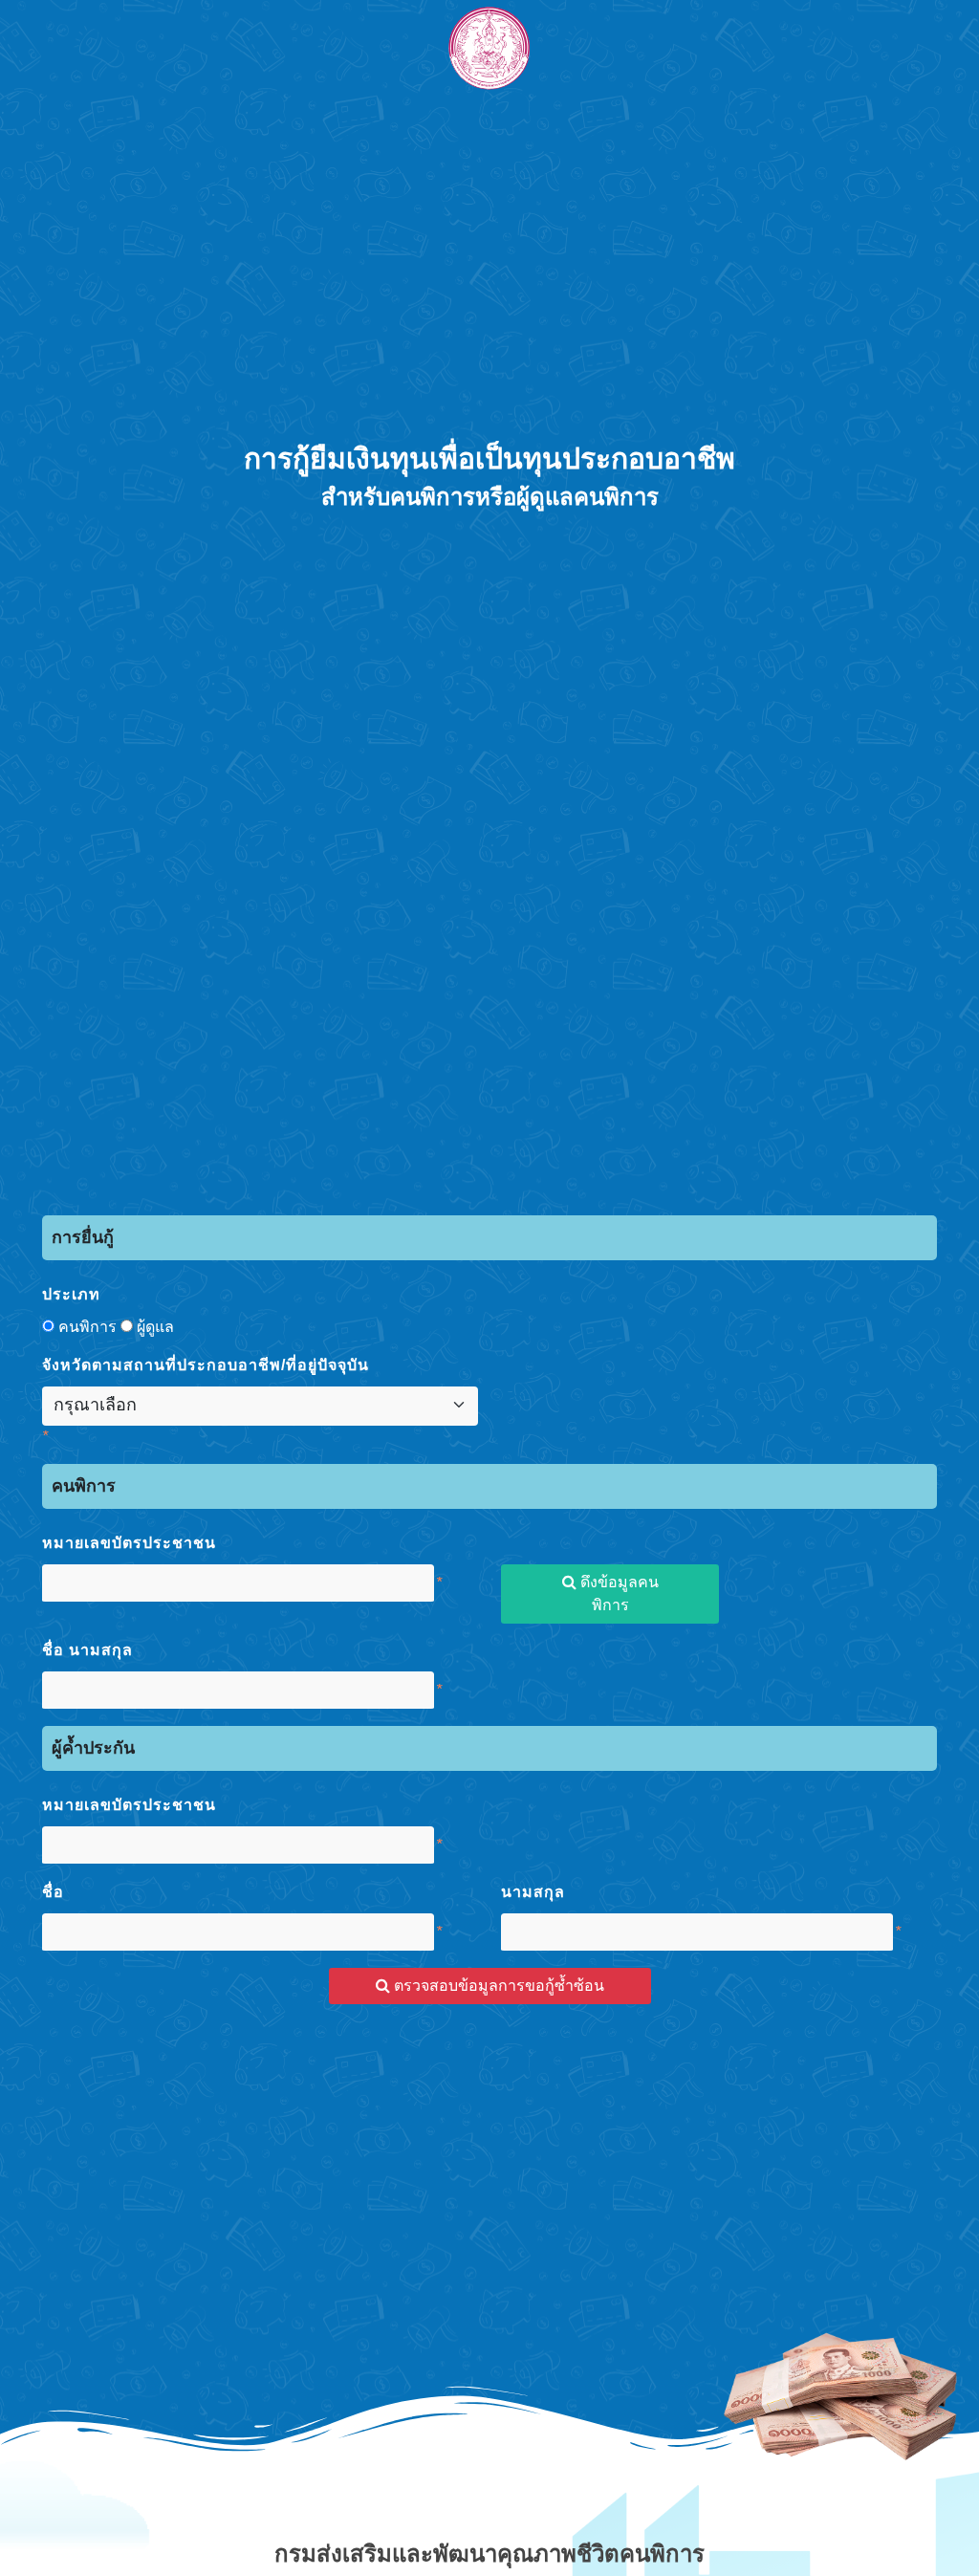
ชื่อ (53, 1892)
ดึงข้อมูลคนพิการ (618, 1594)
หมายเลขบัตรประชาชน (129, 1543)
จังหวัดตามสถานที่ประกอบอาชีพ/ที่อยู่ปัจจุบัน (206, 1365)
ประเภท (71, 1294)
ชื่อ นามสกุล (87, 1650)
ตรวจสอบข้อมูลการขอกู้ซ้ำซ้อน (497, 1986)
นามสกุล (533, 1892)
